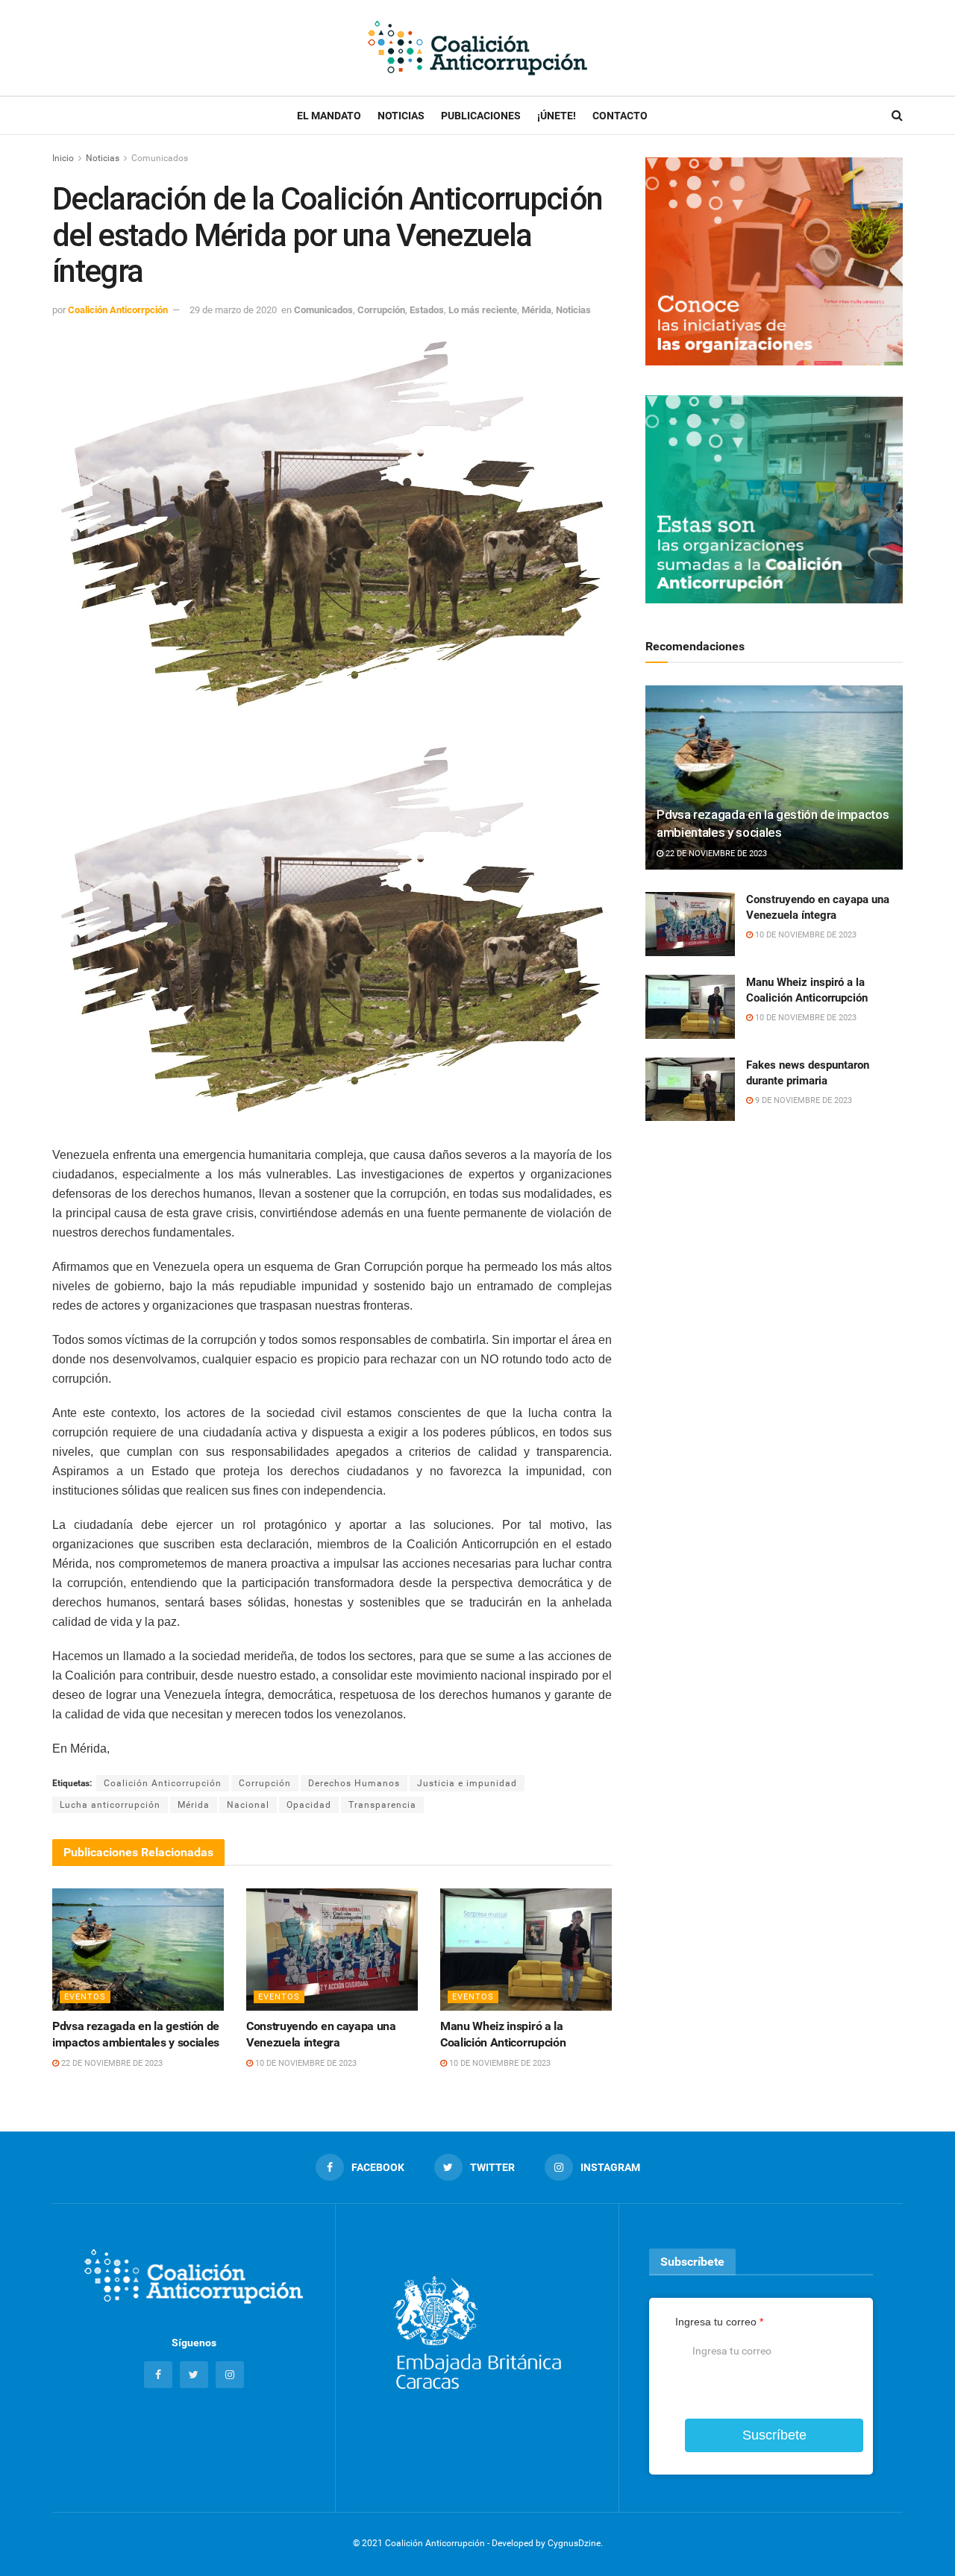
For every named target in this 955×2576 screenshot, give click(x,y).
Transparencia (382, 1805)
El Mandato (329, 116)
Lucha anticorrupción (110, 1805)
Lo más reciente (483, 310)
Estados (427, 310)
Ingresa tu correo (719, 2322)
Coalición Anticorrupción (163, 1783)
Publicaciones (481, 116)
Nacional (248, 1805)
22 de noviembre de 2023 (111, 2063)
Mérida (536, 310)
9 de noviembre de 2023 (802, 1100)
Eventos (85, 1997)
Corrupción (381, 310)
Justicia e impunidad (467, 1783)
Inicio (63, 158)
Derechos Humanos (354, 1783)
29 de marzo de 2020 (233, 310)
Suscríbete (774, 2435)
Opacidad (309, 1805)
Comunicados (160, 158)
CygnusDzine (574, 2543)
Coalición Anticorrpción (118, 310)
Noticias (401, 116)
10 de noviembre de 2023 (305, 2063)
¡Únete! (557, 116)
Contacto (620, 116)
